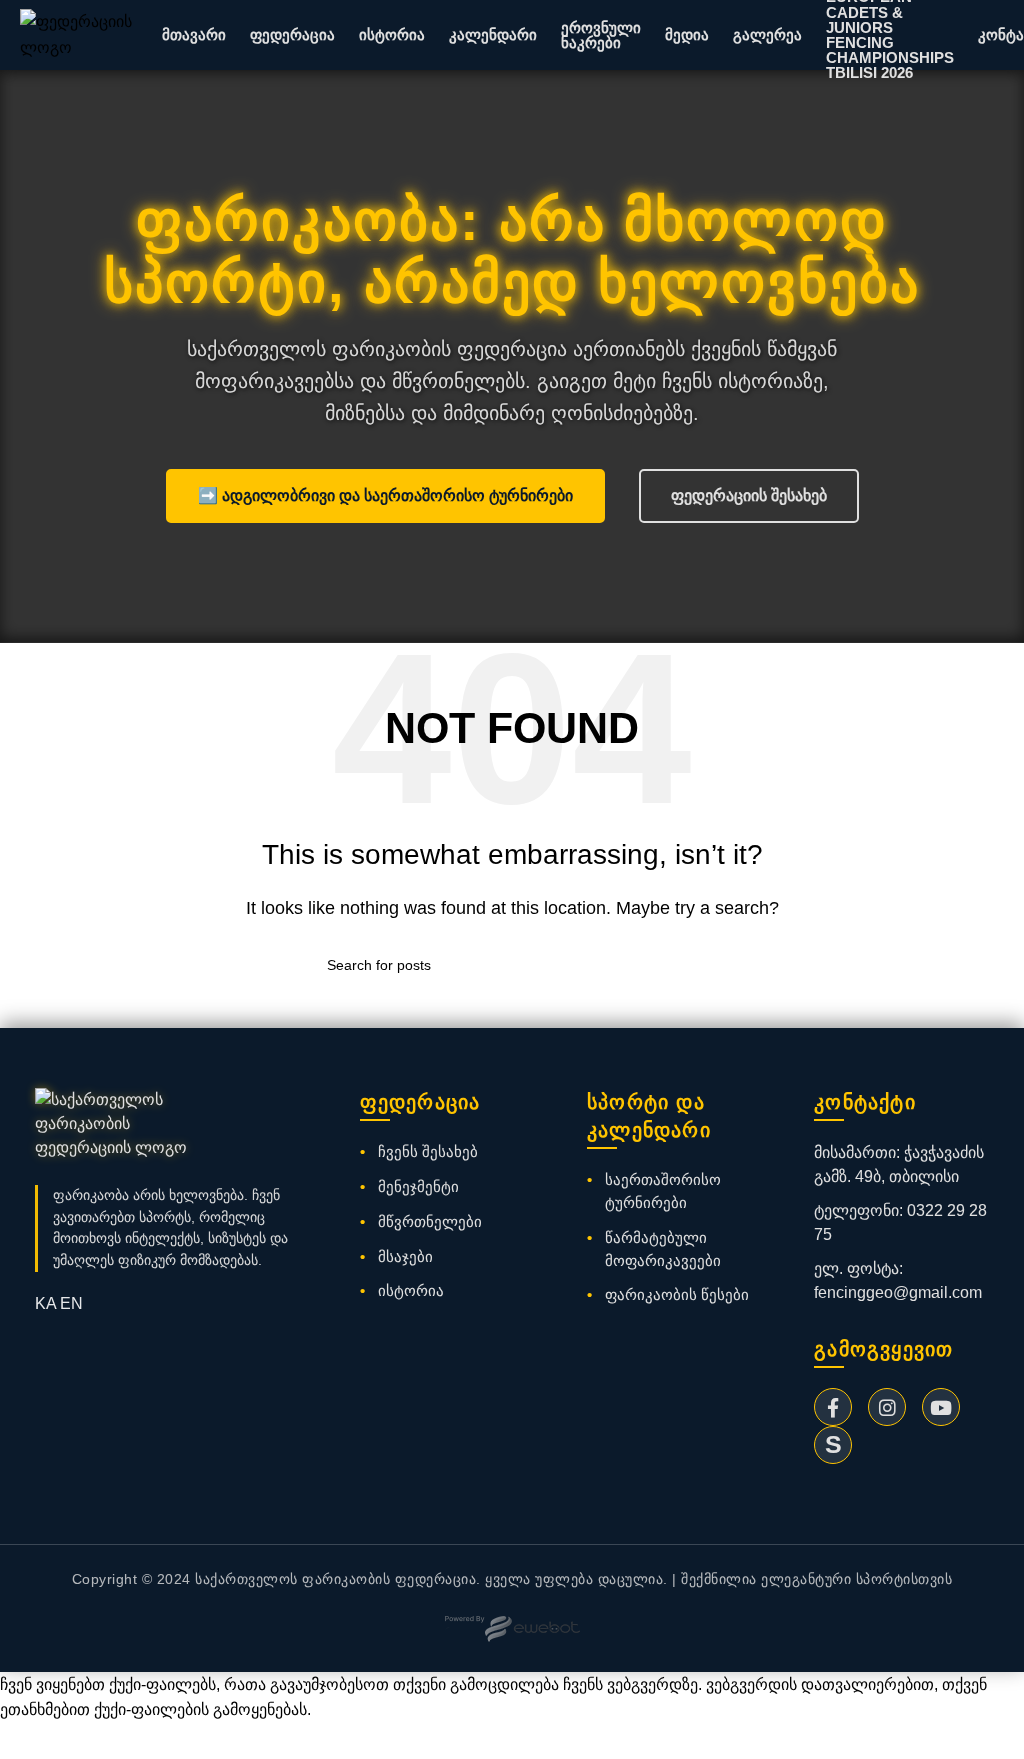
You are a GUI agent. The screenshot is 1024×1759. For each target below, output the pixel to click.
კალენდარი (493, 34)
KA (45, 1303)
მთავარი (194, 34)
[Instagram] (887, 1407)
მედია (687, 34)
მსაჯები (405, 1256)
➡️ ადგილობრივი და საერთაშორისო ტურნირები (385, 495)
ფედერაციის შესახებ (749, 495)
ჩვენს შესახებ (428, 1151)
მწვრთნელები (430, 1221)
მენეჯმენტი (418, 1186)
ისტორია (392, 34)
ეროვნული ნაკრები (601, 35)
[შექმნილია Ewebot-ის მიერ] (512, 1629)
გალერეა (767, 34)
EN (71, 1303)
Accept (39, 1741)
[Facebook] (833, 1407)
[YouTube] (941, 1407)
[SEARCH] (689, 965)
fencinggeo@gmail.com (898, 1292)
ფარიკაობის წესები (677, 1294)
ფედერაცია (292, 34)
